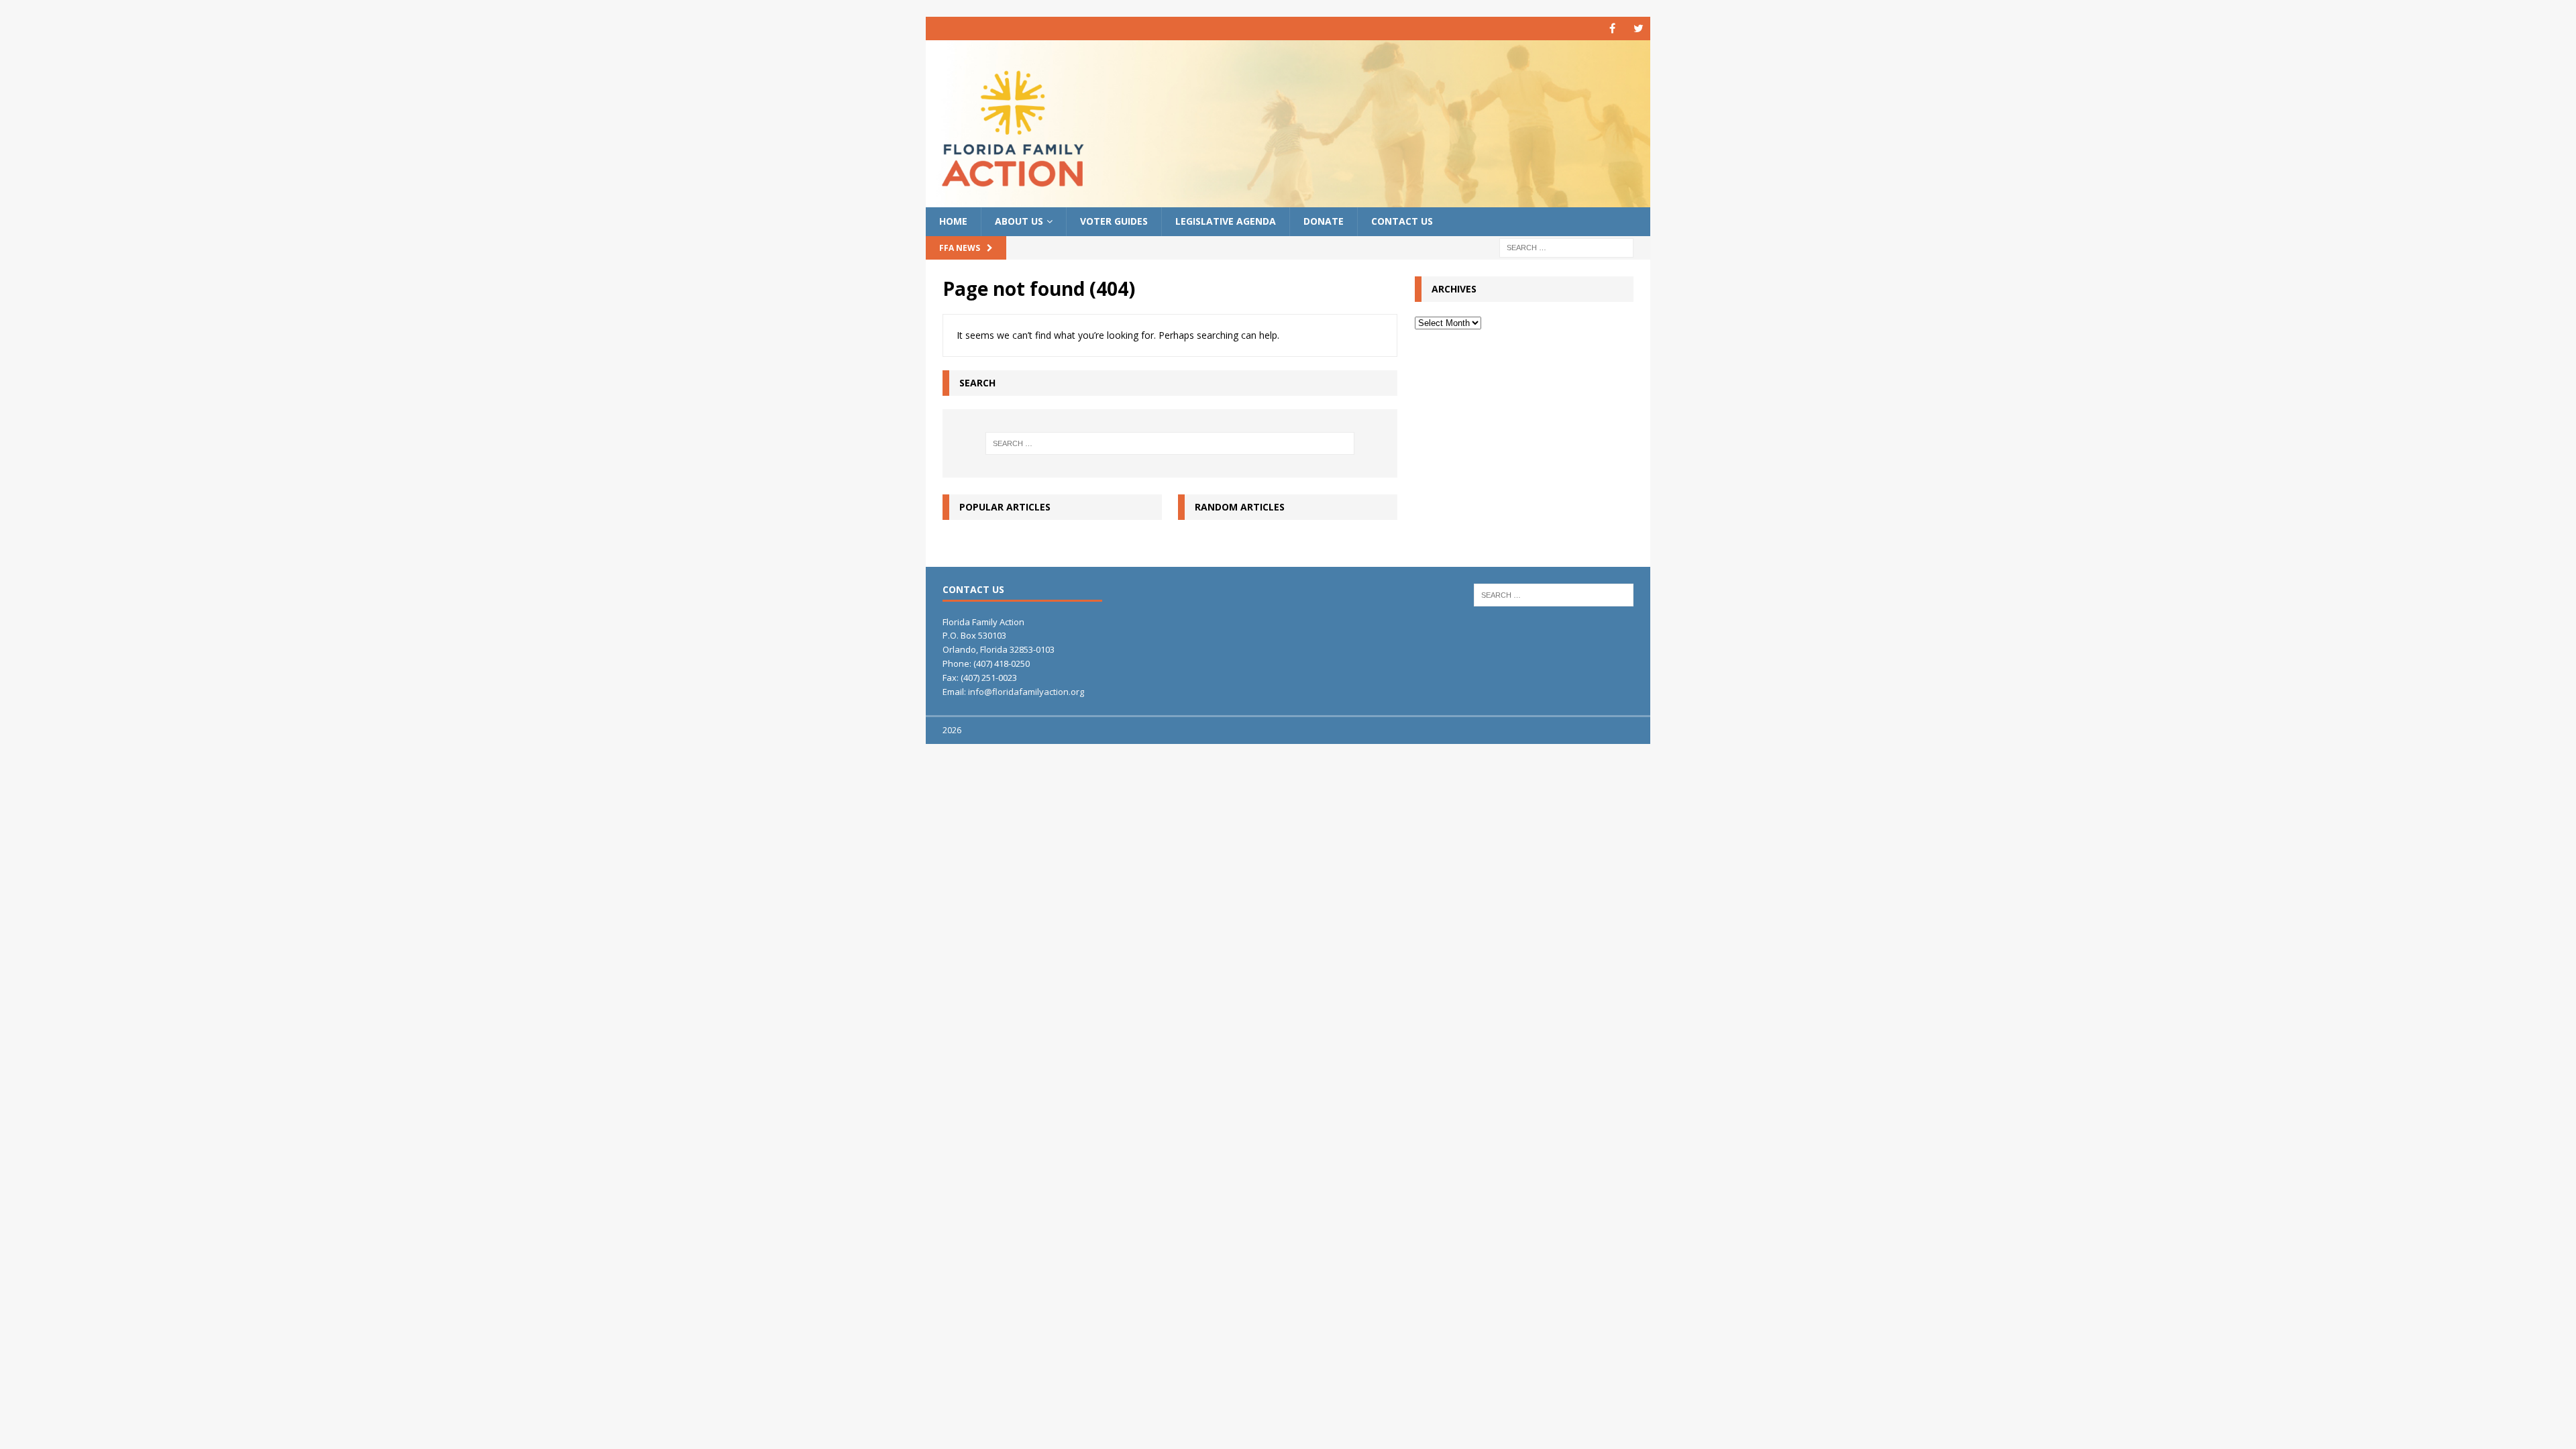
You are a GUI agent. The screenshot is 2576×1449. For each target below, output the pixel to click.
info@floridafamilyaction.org (1026, 692)
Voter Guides (1114, 221)
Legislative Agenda (1226, 221)
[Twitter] (1639, 29)
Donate (1324, 221)
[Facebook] (1612, 29)
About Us (1019, 221)
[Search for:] (1566, 247)
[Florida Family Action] (1288, 200)
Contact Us (1402, 221)
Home (953, 221)
